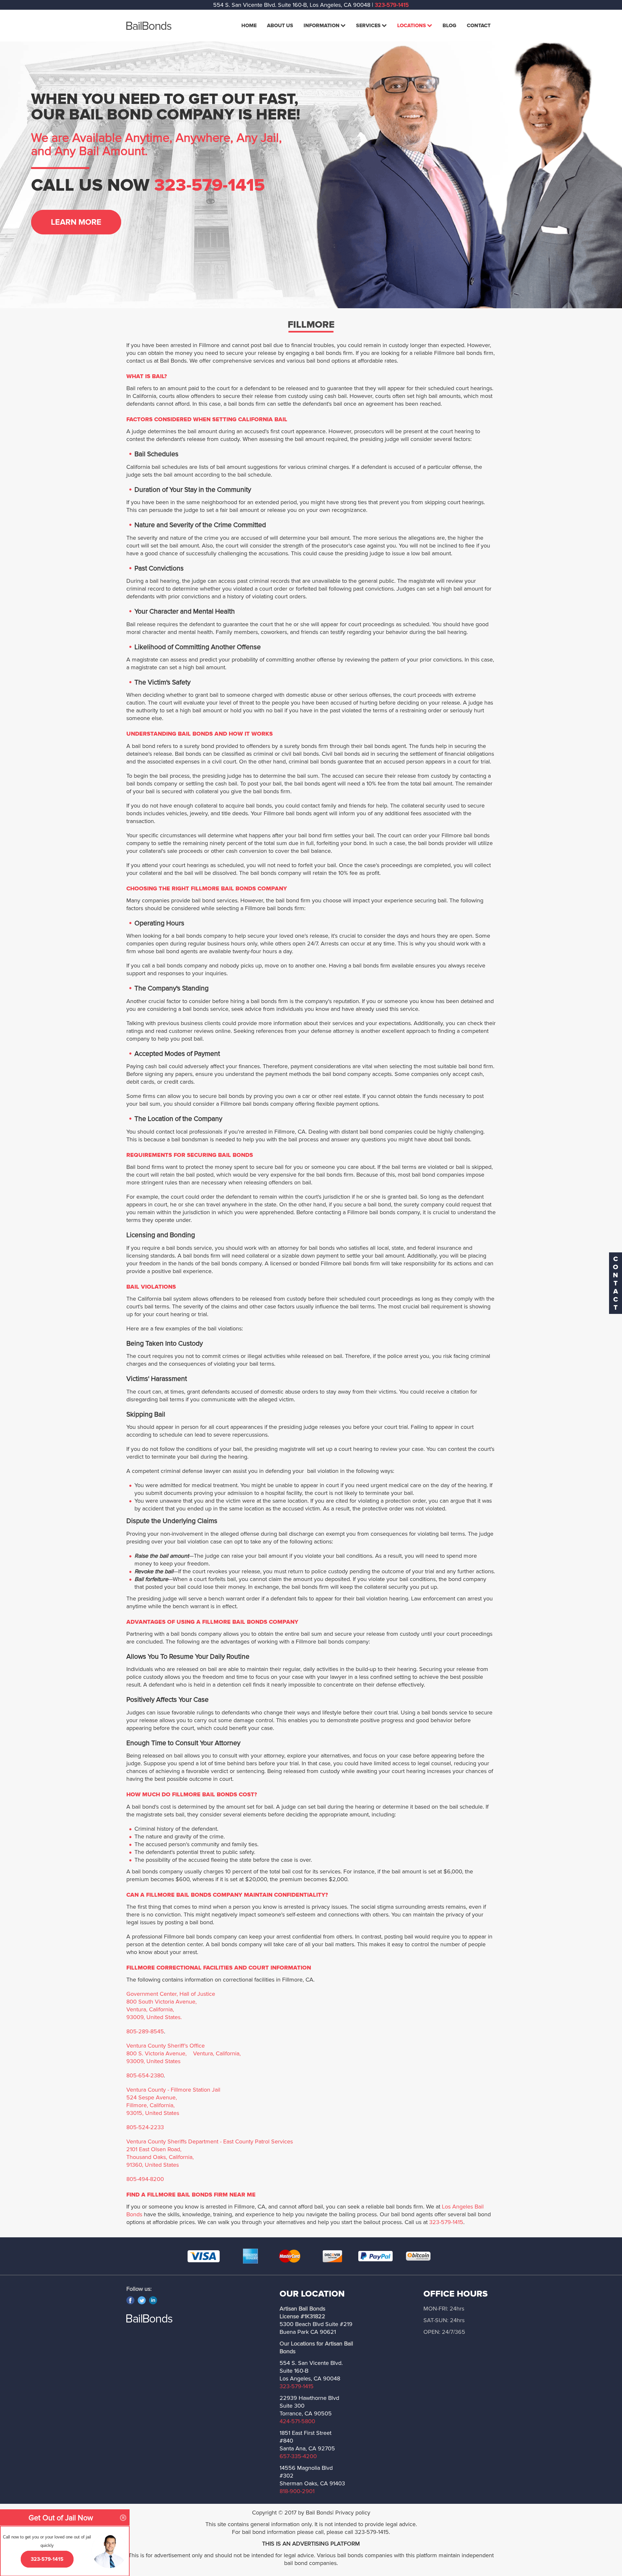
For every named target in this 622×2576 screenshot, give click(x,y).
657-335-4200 (298, 2456)
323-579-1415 (392, 5)
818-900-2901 (297, 2491)
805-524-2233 (145, 2127)
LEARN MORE (76, 222)
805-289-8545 (145, 2031)
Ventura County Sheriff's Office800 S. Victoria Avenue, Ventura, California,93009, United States (184, 2053)
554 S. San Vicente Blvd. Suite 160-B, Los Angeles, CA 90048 (292, 5)
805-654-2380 (145, 2075)
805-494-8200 (145, 2179)
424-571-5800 (297, 2421)
